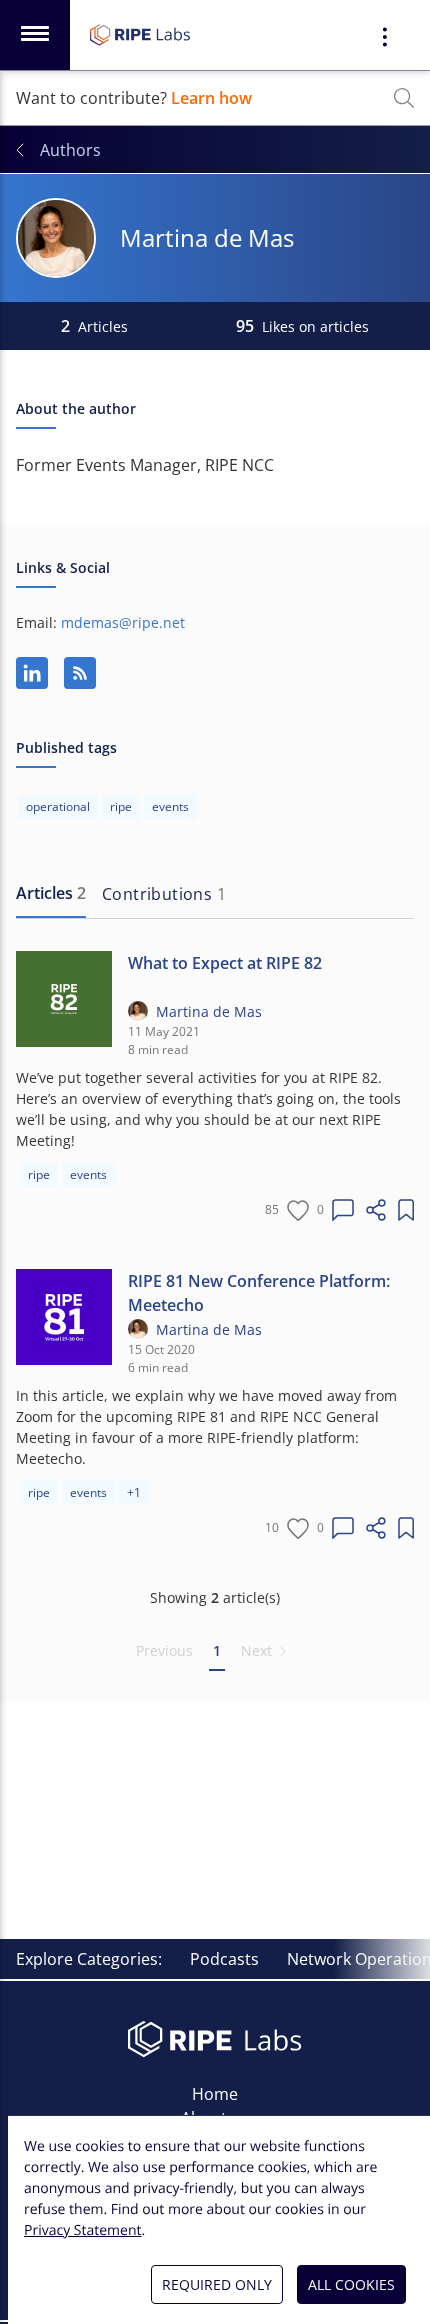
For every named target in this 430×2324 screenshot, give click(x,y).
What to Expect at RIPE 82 (225, 963)
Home (215, 2094)
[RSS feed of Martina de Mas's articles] (80, 673)
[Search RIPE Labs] (404, 98)
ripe (39, 1174)
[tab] (51, 894)
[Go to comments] (343, 1210)
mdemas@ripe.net (123, 622)
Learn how (211, 98)
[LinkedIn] (32, 673)
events (88, 1174)
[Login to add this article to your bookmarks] (406, 1210)
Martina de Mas (209, 1011)
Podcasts (224, 1959)
